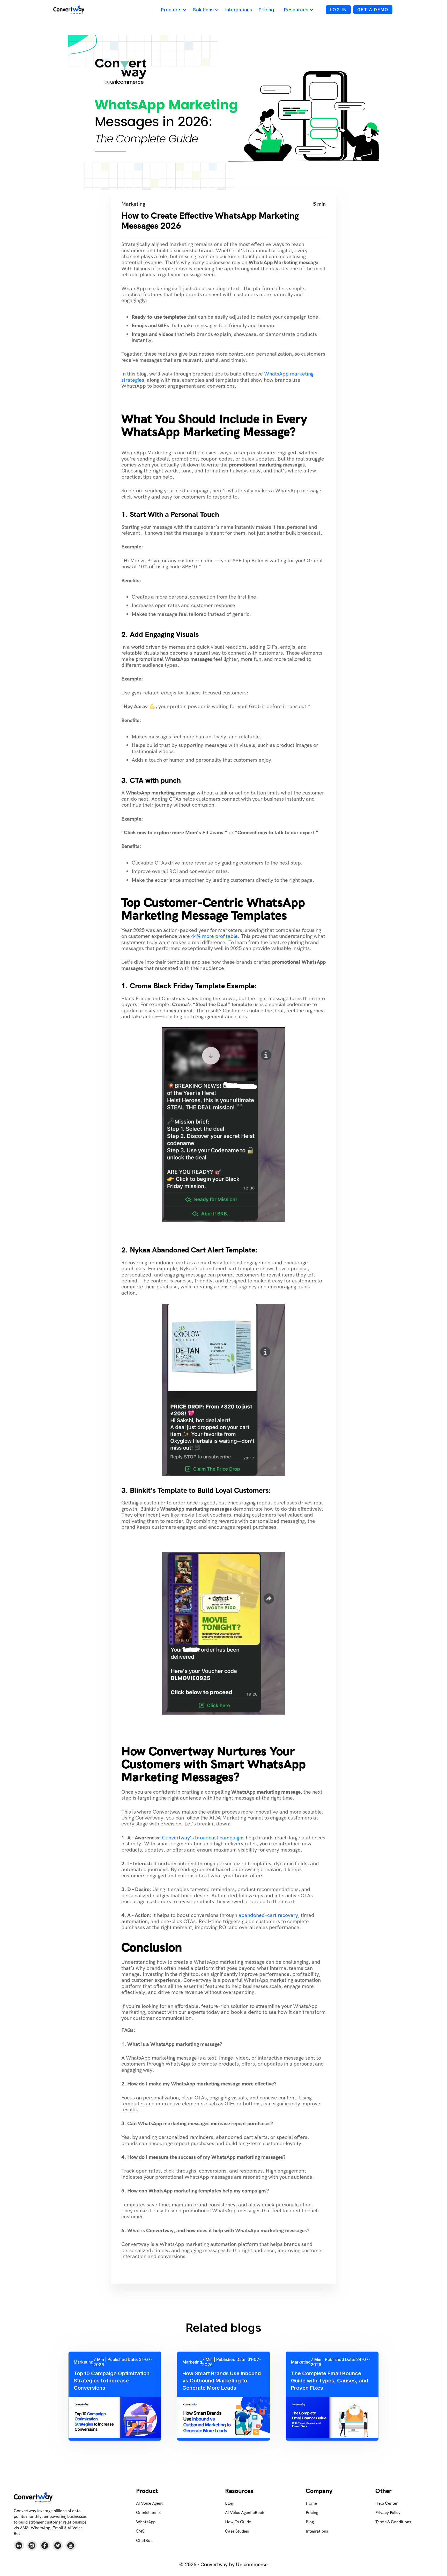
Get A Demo (373, 10)
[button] (174, 10)
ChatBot (144, 2540)
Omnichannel (148, 2513)
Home (311, 2503)
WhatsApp (146, 2522)
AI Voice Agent (149, 2503)
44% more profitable (214, 936)
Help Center (386, 2503)
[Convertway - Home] (69, 10)
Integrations (239, 10)
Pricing (266, 10)
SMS (140, 2531)
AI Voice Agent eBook (245, 2513)
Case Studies (237, 2531)
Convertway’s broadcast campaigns (203, 1838)
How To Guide (238, 2522)
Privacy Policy (388, 2513)
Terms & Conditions (393, 2522)
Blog (229, 2503)
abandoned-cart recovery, (269, 1915)
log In (338, 10)
